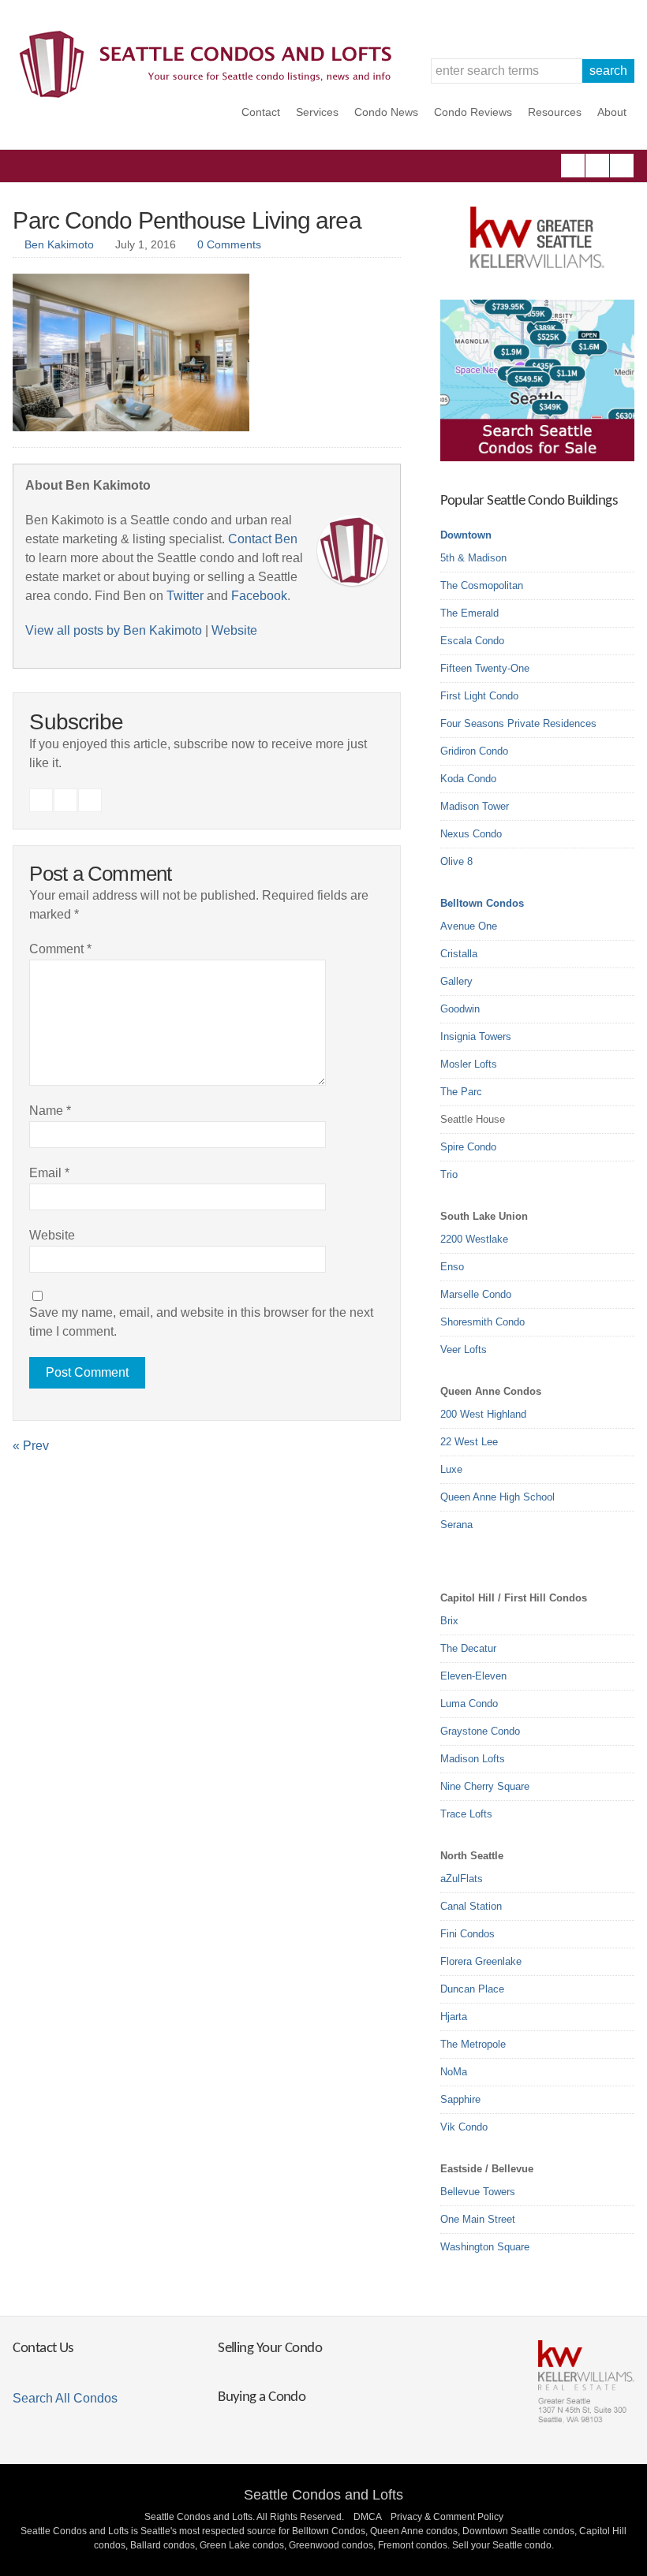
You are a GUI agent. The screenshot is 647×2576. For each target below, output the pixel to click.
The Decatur (468, 1648)
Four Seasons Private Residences (518, 723)
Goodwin (460, 1009)
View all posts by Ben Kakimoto (114, 630)
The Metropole (473, 2044)
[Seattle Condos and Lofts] (210, 94)
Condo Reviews (473, 112)
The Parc (461, 1092)
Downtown (466, 535)
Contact (261, 112)
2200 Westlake (474, 1239)
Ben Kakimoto (59, 244)
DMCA (367, 2517)
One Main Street (478, 2219)
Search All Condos (65, 2398)
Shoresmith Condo (482, 1322)
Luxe (451, 1469)
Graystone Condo (480, 1731)
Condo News (386, 112)
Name (50, 1111)
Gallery (456, 981)
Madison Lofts (473, 1759)
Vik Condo (464, 2127)
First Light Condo (479, 696)
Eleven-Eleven (473, 1676)
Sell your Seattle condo (502, 2545)
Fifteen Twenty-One (485, 668)
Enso (452, 1267)
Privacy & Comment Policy (447, 2517)
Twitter (622, 166)
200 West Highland (483, 1414)
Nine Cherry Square (485, 1786)
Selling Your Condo (270, 2349)
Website (234, 630)
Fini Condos (467, 1934)
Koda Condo (468, 779)
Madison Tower (475, 806)
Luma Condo (469, 1704)
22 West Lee (469, 1442)
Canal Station (471, 1906)
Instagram (597, 166)
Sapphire (460, 2099)
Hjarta (454, 2017)
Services (317, 112)
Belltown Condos (482, 903)
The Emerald (469, 613)
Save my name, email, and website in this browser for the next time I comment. (201, 1322)
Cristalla (459, 954)
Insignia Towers (476, 1036)
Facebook (573, 166)
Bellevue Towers (478, 2192)
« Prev (31, 1446)
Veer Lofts (464, 1350)
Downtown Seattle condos (518, 2531)
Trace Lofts (466, 1814)
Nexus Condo (471, 834)
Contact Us (43, 2349)
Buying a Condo (262, 2397)
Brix (449, 1621)
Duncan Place (472, 1989)
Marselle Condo (476, 1294)
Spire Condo (468, 1147)
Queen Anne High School (497, 1497)
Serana (456, 1525)
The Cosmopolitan (482, 585)
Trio (449, 1174)
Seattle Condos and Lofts (323, 2495)
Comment (60, 949)
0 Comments (229, 244)
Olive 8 (456, 861)
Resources (555, 112)
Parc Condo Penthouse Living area (187, 220)
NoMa (454, 2072)
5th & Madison (473, 558)
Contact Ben (263, 539)
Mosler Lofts (469, 1064)
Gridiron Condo (474, 751)
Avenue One (469, 926)
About (612, 112)
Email (49, 1173)
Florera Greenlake (481, 1961)
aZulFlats (462, 1879)
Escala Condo (472, 641)
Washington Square (485, 2247)
